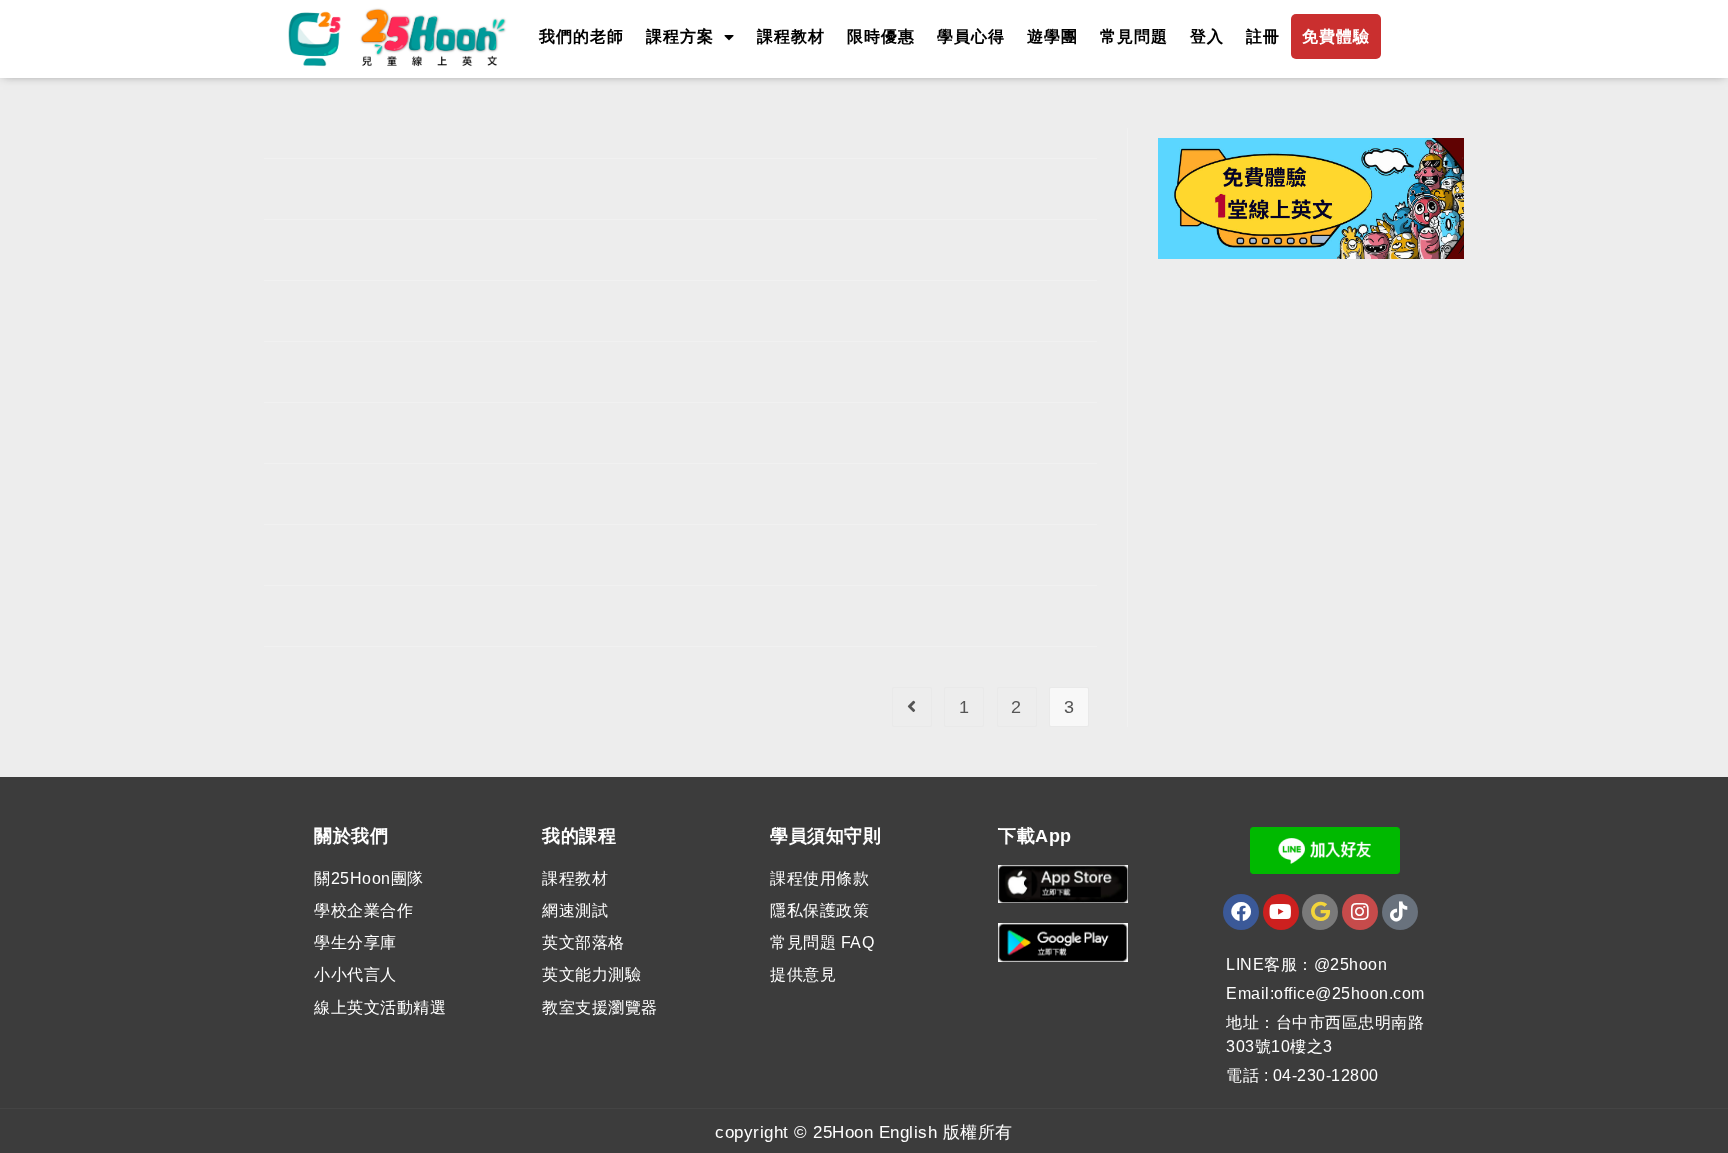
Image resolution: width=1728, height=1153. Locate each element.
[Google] (1320, 912)
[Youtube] (1281, 912)
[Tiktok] (1400, 912)
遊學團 (1052, 36)
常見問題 (1134, 36)
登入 (1207, 36)
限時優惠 (881, 36)
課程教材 (791, 36)
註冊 (1263, 36)
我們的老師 (581, 36)
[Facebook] (1241, 912)
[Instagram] (1360, 912)
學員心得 (971, 36)
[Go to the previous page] (912, 707)
